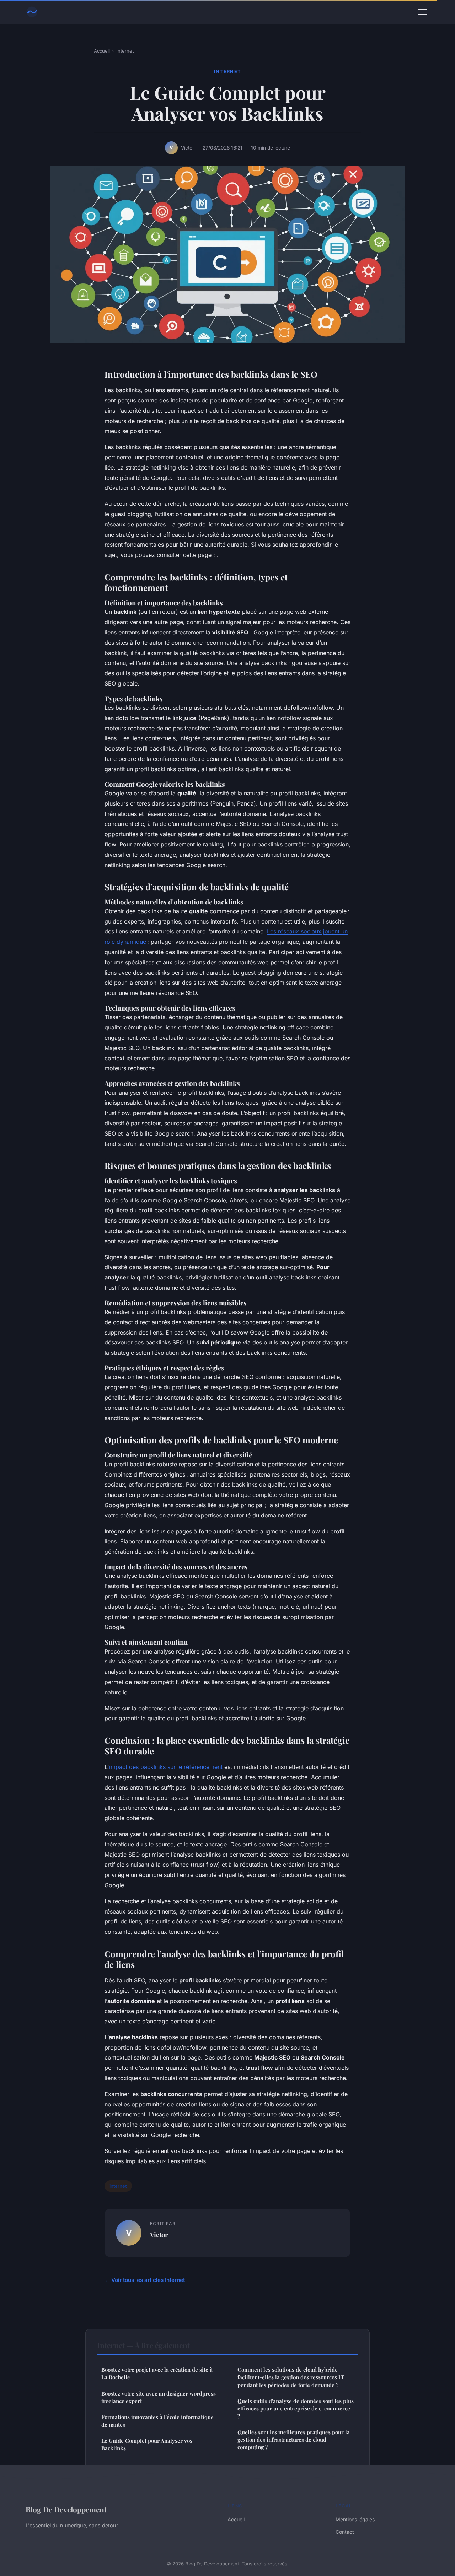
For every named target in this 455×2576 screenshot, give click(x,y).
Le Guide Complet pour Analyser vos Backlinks (147, 2444)
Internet (125, 51)
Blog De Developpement (66, 2509)
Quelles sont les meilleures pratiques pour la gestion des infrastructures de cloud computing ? (294, 2440)
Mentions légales (355, 2519)
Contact (345, 2532)
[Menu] (422, 12)
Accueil (102, 51)
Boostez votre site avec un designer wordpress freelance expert (159, 2397)
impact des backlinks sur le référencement (166, 1767)
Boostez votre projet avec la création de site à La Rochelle (157, 2373)
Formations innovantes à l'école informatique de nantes (157, 2421)
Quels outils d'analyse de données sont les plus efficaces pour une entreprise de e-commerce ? (296, 2409)
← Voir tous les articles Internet (145, 2280)
